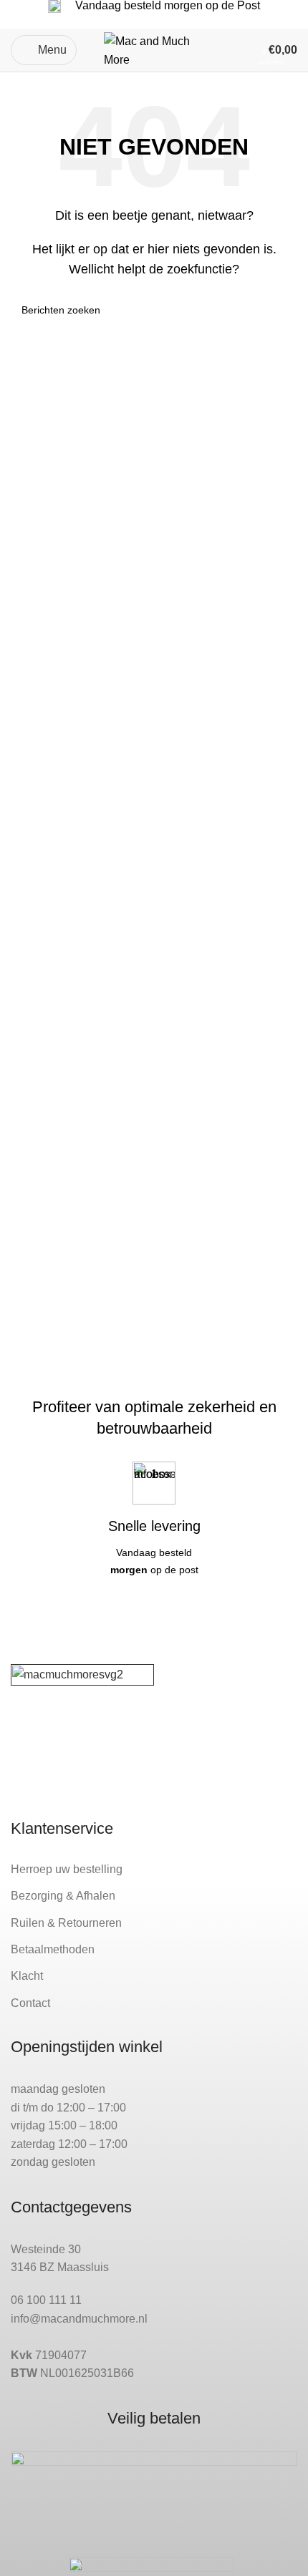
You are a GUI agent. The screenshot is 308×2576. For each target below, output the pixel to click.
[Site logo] (154, 49)
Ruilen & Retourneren (66, 1923)
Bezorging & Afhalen (63, 1896)
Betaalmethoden (53, 1949)
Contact (30, 2003)
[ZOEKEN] (281, 310)
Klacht (27, 1976)
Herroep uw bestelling (67, 1869)
